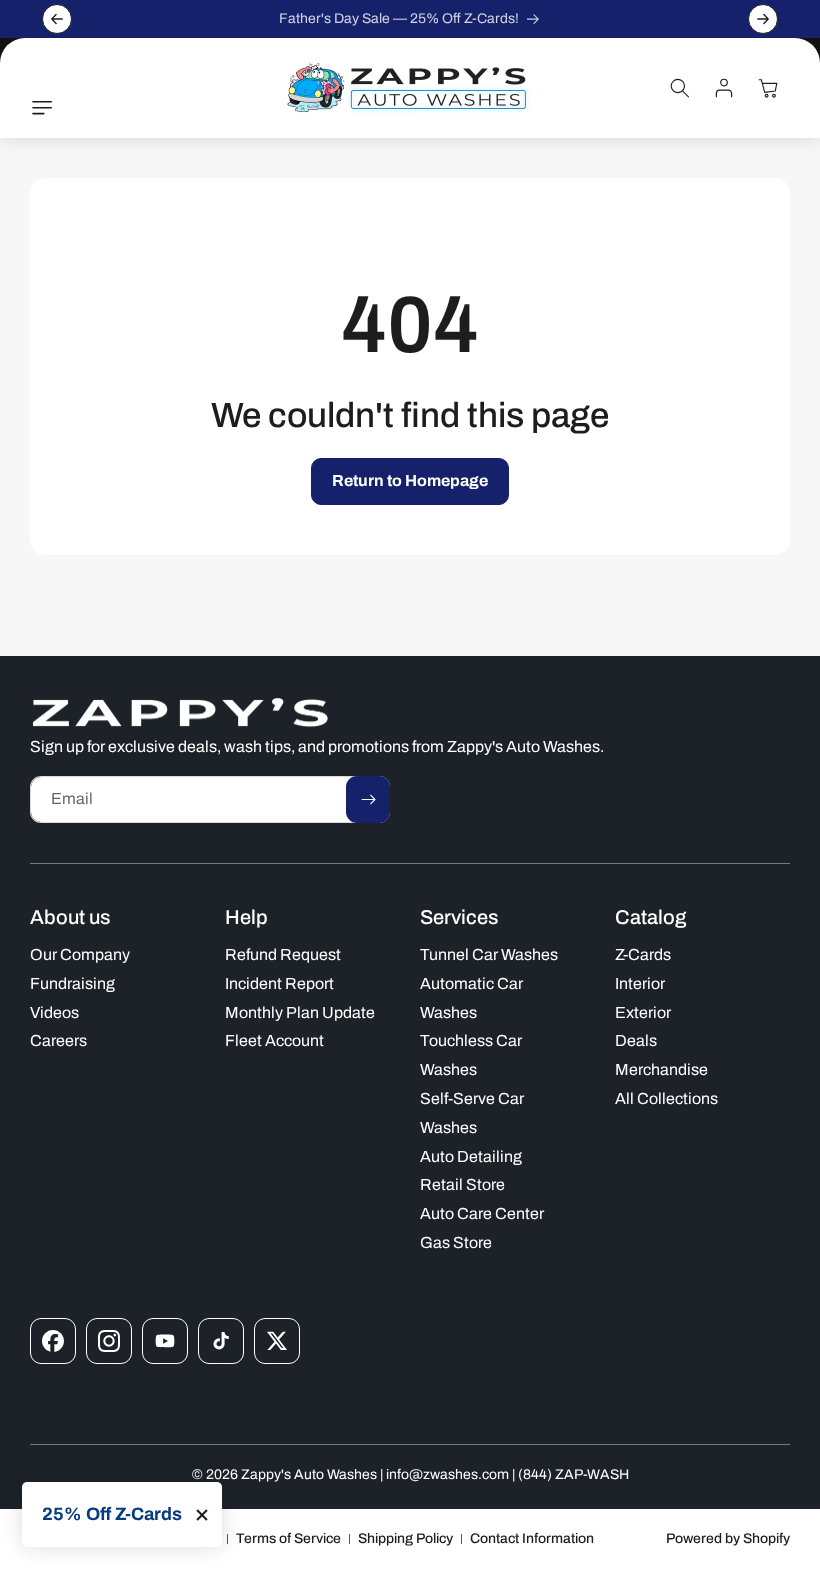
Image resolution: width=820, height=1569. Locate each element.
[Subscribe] (368, 799)
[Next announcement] (763, 19)
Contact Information (532, 1538)
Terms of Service (288, 1538)
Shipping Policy (405, 1538)
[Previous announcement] (57, 19)
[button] (47, 108)
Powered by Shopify (728, 1538)
